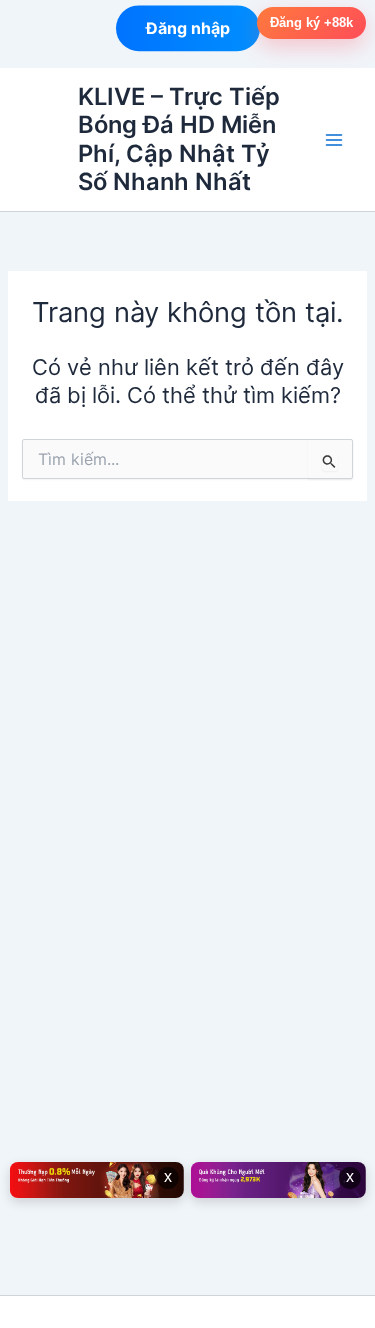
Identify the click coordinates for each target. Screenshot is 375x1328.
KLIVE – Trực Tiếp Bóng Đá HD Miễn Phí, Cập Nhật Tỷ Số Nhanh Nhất (179, 139)
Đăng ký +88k (311, 22)
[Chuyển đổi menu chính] (334, 140)
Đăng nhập (188, 28)
